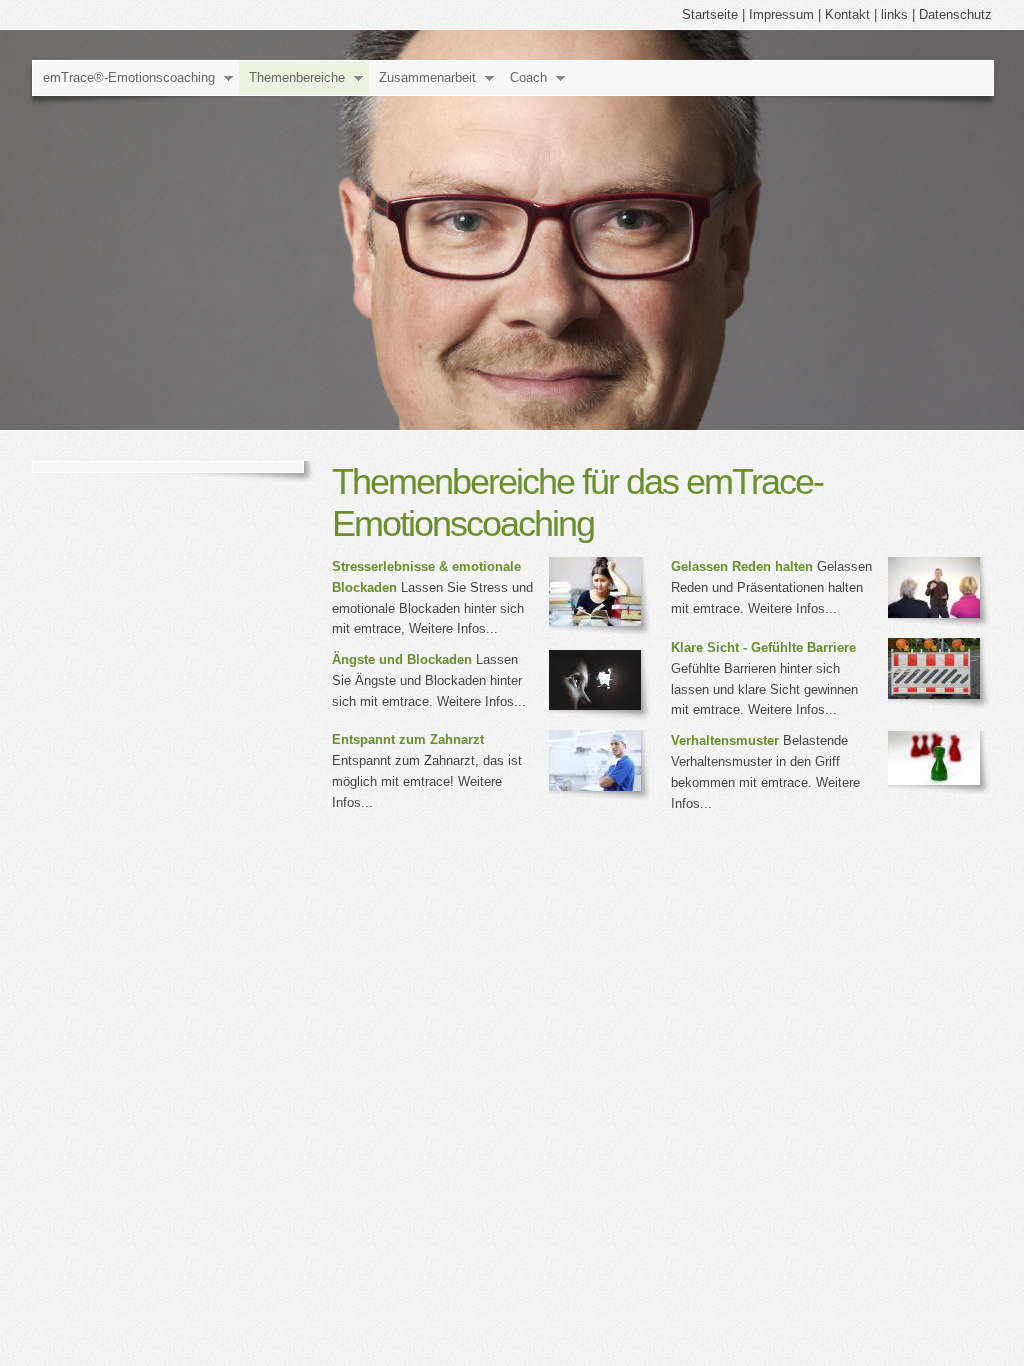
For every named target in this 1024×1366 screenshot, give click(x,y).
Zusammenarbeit (427, 77)
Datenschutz (955, 14)
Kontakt (847, 14)
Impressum (781, 14)
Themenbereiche (297, 77)
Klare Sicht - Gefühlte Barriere (763, 647)
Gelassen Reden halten (742, 566)
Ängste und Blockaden (402, 659)
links (894, 14)
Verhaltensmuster (725, 740)
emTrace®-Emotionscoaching (129, 77)
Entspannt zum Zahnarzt (408, 739)
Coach (528, 77)
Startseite (710, 14)
